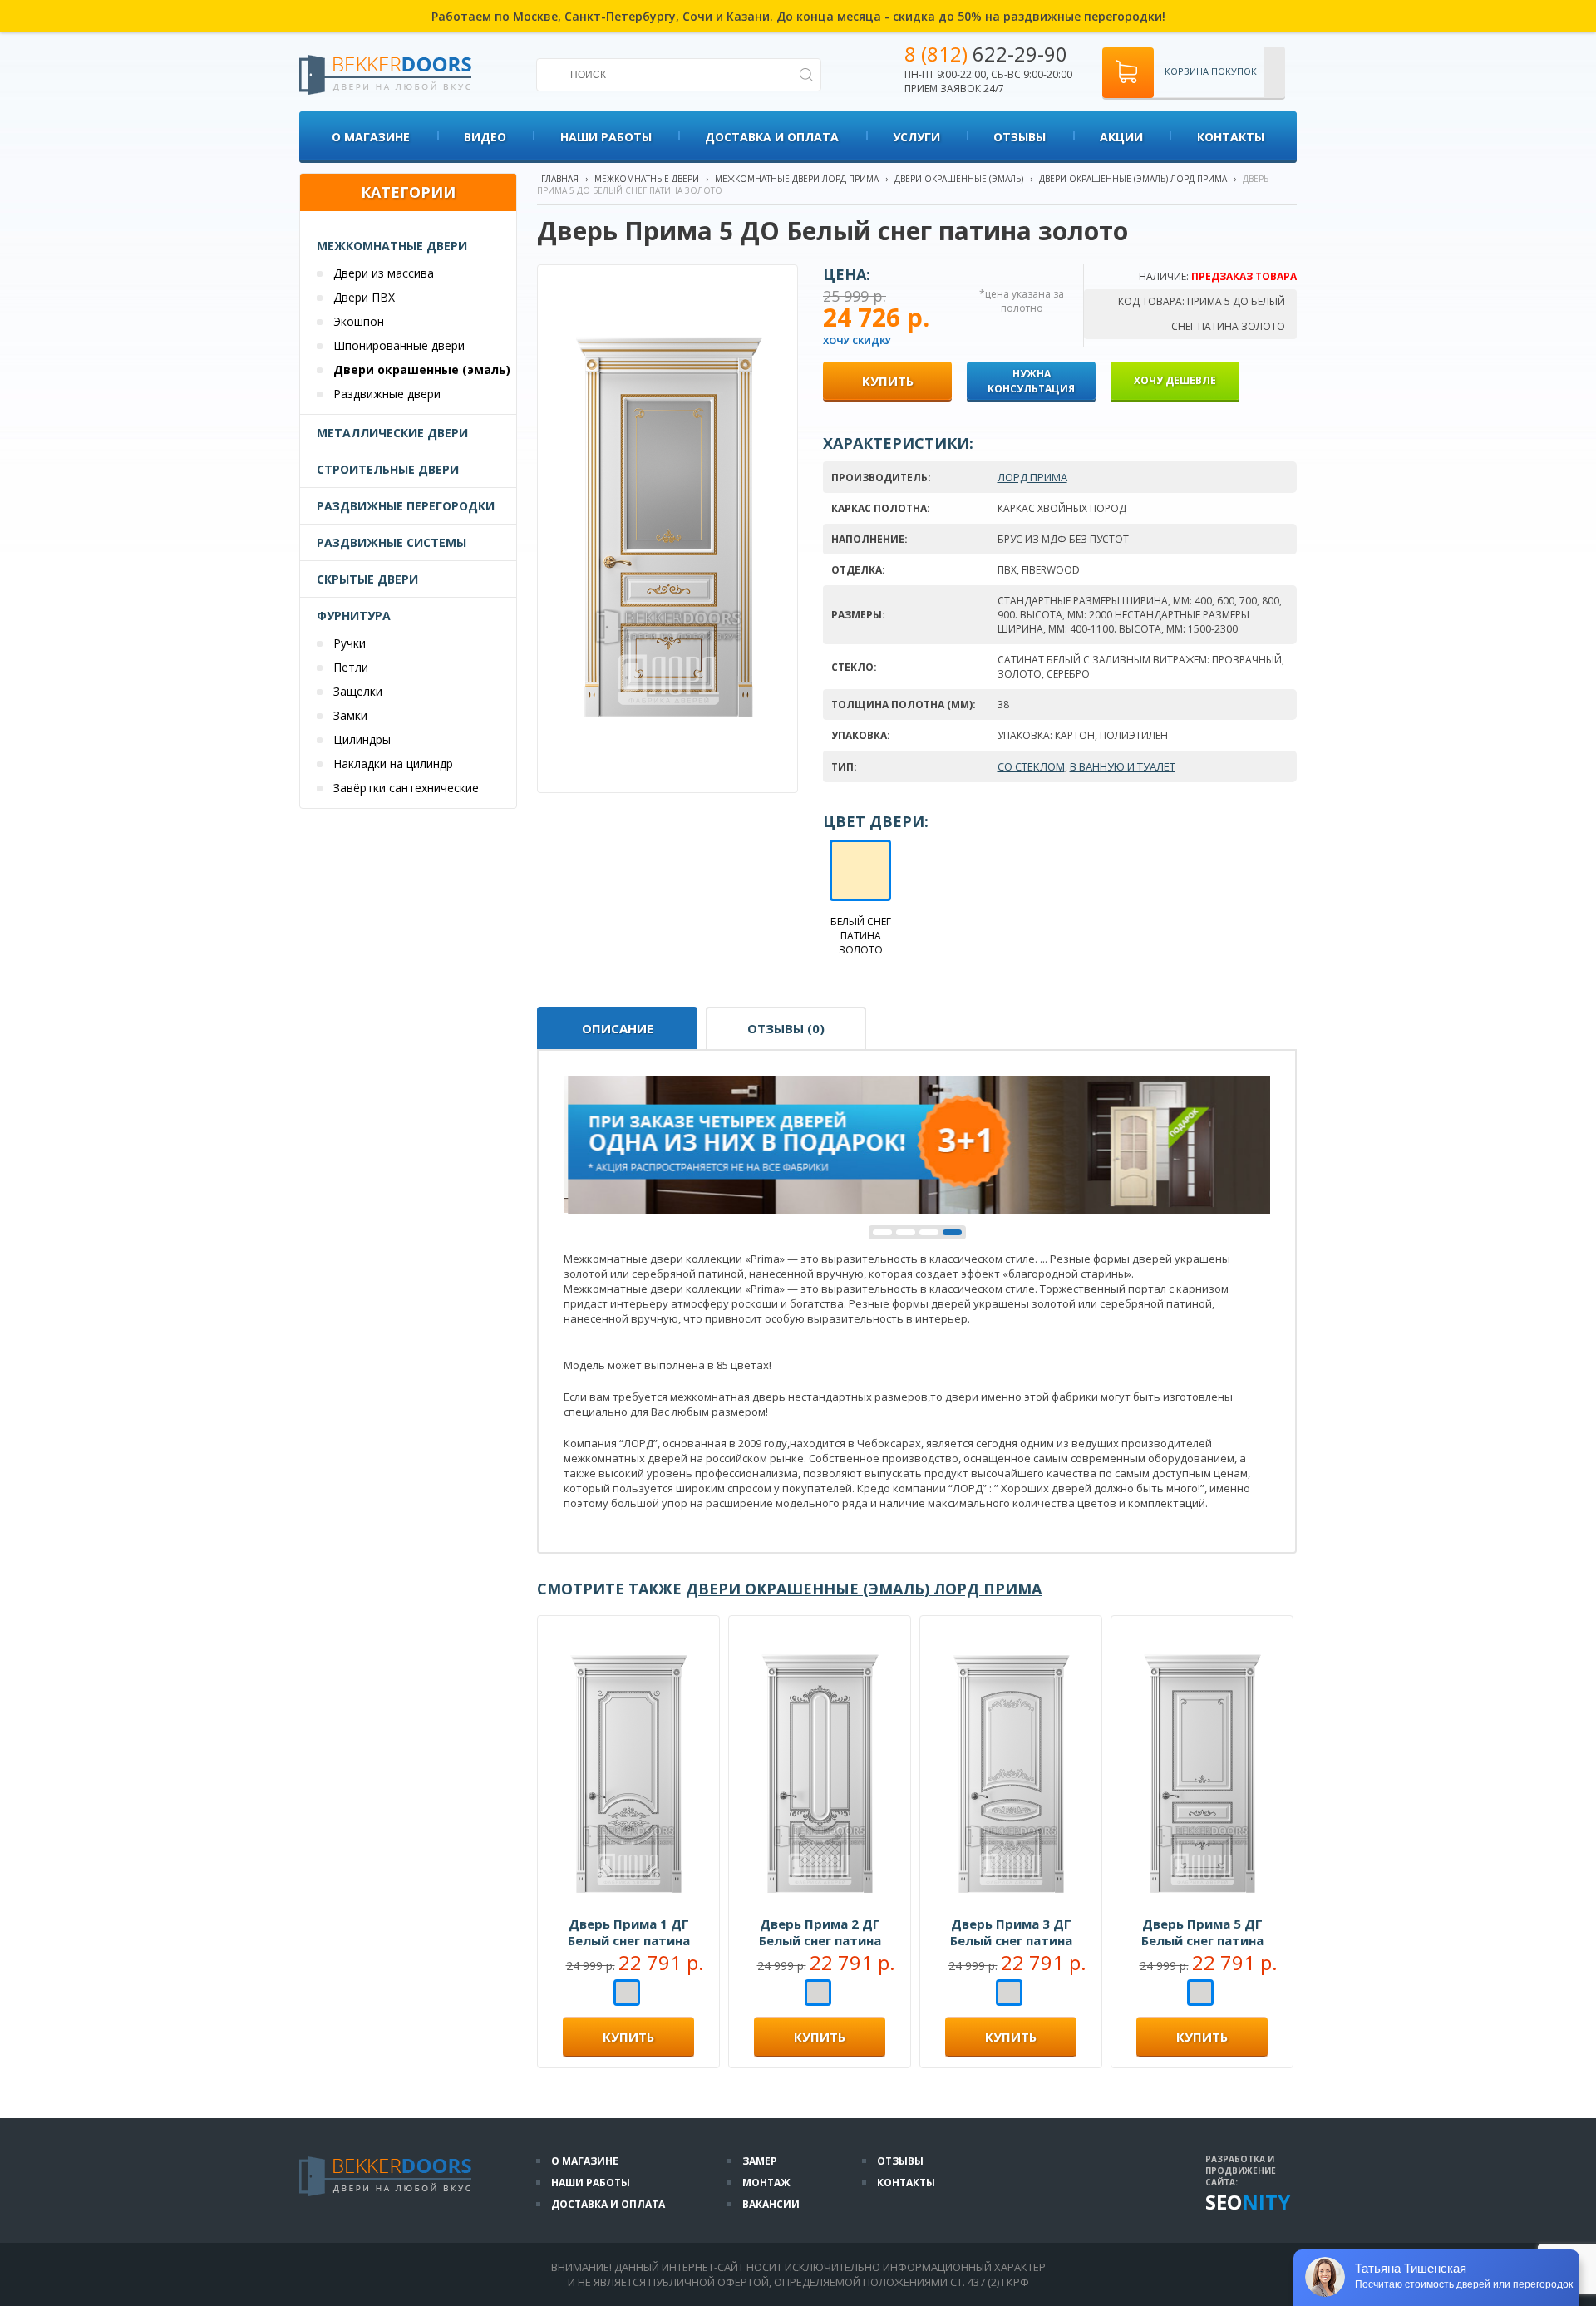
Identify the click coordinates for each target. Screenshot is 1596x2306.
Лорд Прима (1032, 477)
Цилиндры (362, 739)
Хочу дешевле (1175, 380)
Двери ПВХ (364, 297)
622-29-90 (986, 54)
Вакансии (771, 2204)
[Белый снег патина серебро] (627, 1994)
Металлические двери (392, 433)
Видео (485, 137)
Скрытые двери (367, 579)
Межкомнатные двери (392, 246)
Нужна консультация (1031, 381)
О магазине (371, 137)
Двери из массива (384, 273)
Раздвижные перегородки (406, 506)
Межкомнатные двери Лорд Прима (797, 179)
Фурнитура (354, 616)
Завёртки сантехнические (406, 788)
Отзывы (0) (786, 1028)
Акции (1121, 137)
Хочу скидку (857, 340)
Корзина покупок (1211, 71)
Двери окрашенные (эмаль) (422, 370)
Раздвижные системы (392, 542)
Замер (760, 2161)
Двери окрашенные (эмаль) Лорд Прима (1133, 179)
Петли (351, 667)
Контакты (1231, 137)
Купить (628, 2037)
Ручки (350, 643)
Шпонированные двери (399, 345)
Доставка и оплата (772, 137)
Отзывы (1020, 137)
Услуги (916, 137)
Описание (618, 1028)
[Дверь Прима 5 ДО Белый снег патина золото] (669, 751)
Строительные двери (388, 469)
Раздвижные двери (387, 394)
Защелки (358, 691)
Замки (350, 715)
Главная (560, 179)
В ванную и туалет (1123, 766)
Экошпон (359, 321)
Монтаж (766, 2183)
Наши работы (606, 137)
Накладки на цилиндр (393, 764)
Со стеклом (1031, 766)
